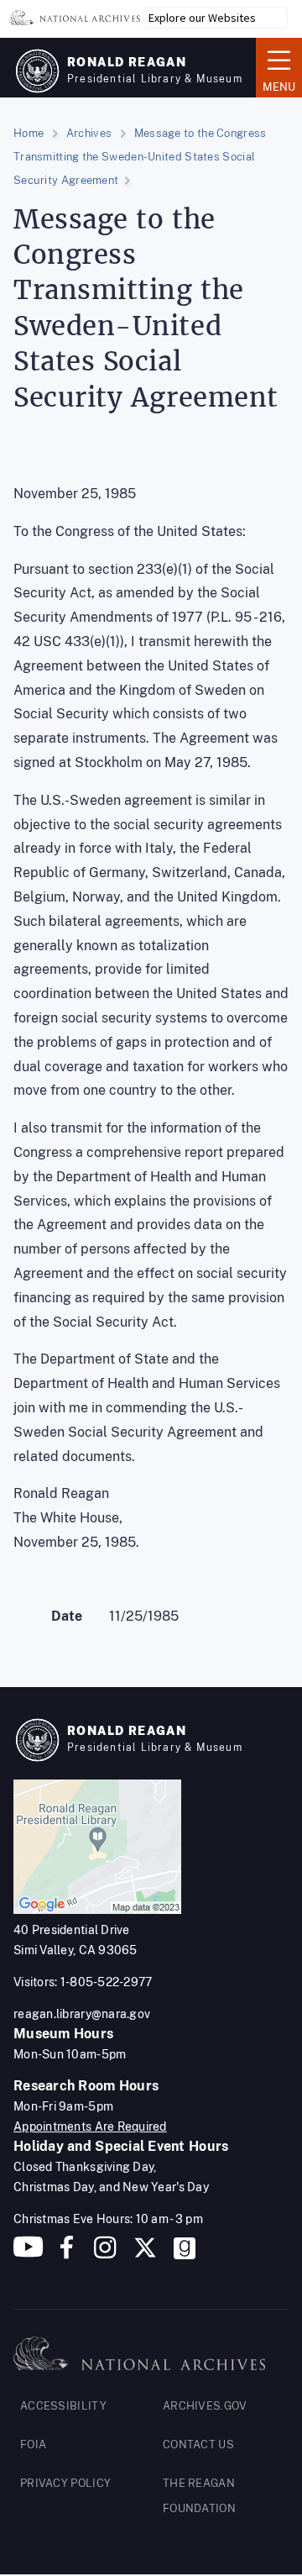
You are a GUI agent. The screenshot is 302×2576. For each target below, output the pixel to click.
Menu (276, 66)
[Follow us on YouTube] (29, 2254)
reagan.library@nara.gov (82, 2014)
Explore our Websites (202, 18)
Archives (89, 133)
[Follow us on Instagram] (103, 2254)
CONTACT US (198, 2445)
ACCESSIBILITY (63, 2406)
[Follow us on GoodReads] (185, 2254)
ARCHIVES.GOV (205, 2406)
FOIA (33, 2445)
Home (29, 133)
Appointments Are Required (90, 2127)
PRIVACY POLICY (65, 2483)
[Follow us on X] (145, 2254)
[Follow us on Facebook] (67, 2254)
